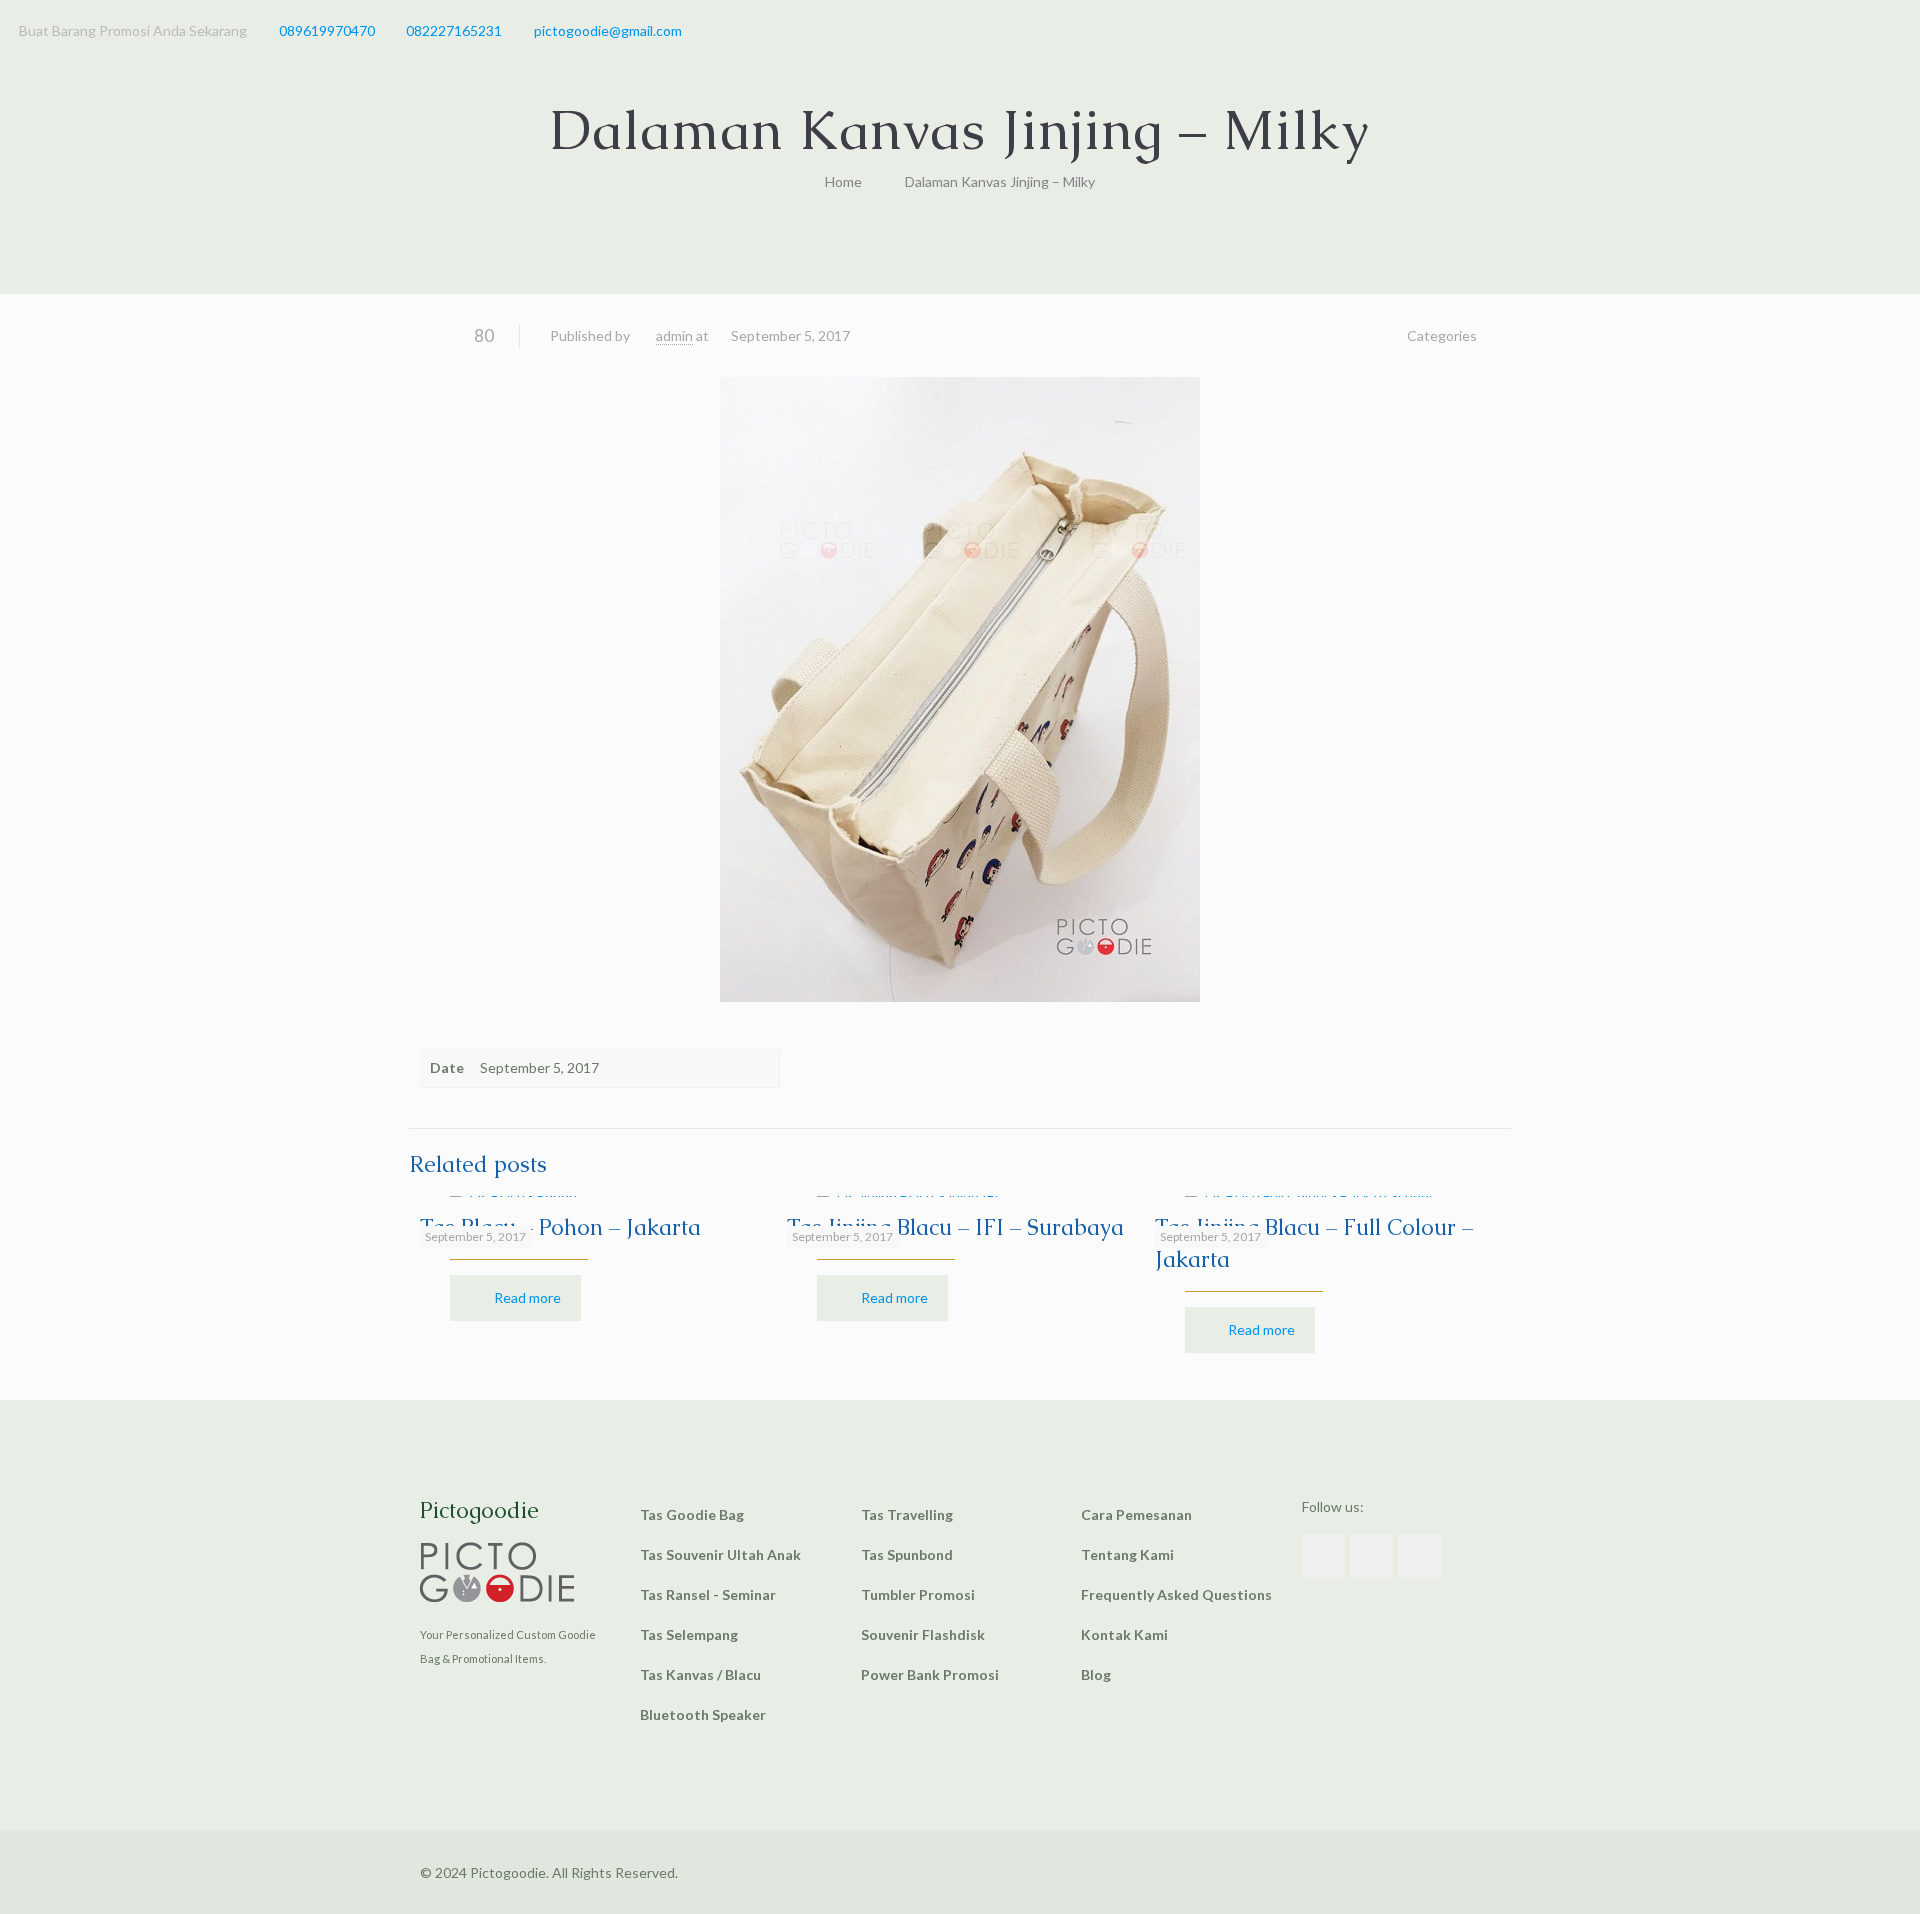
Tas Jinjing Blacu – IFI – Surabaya (955, 1227)
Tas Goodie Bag (692, 1514)
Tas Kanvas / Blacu (700, 1674)
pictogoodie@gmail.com (608, 30)
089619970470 (327, 30)
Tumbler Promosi (918, 1594)
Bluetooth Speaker (703, 1714)
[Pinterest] (1863, 30)
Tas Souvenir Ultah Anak (720, 1554)
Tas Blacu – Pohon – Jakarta (560, 1227)
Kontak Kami (1124, 1634)
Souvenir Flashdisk (923, 1634)
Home (843, 181)
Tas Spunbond (907, 1554)
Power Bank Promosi (930, 1674)
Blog (1096, 1674)
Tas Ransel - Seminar (708, 1594)
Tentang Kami (1127, 1554)
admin (674, 335)
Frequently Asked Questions (1176, 1594)
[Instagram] (1890, 30)
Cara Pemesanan (1136, 1514)
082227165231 (454, 30)
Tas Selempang (689, 1634)
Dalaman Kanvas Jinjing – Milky (1000, 181)
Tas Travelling (907, 1514)
